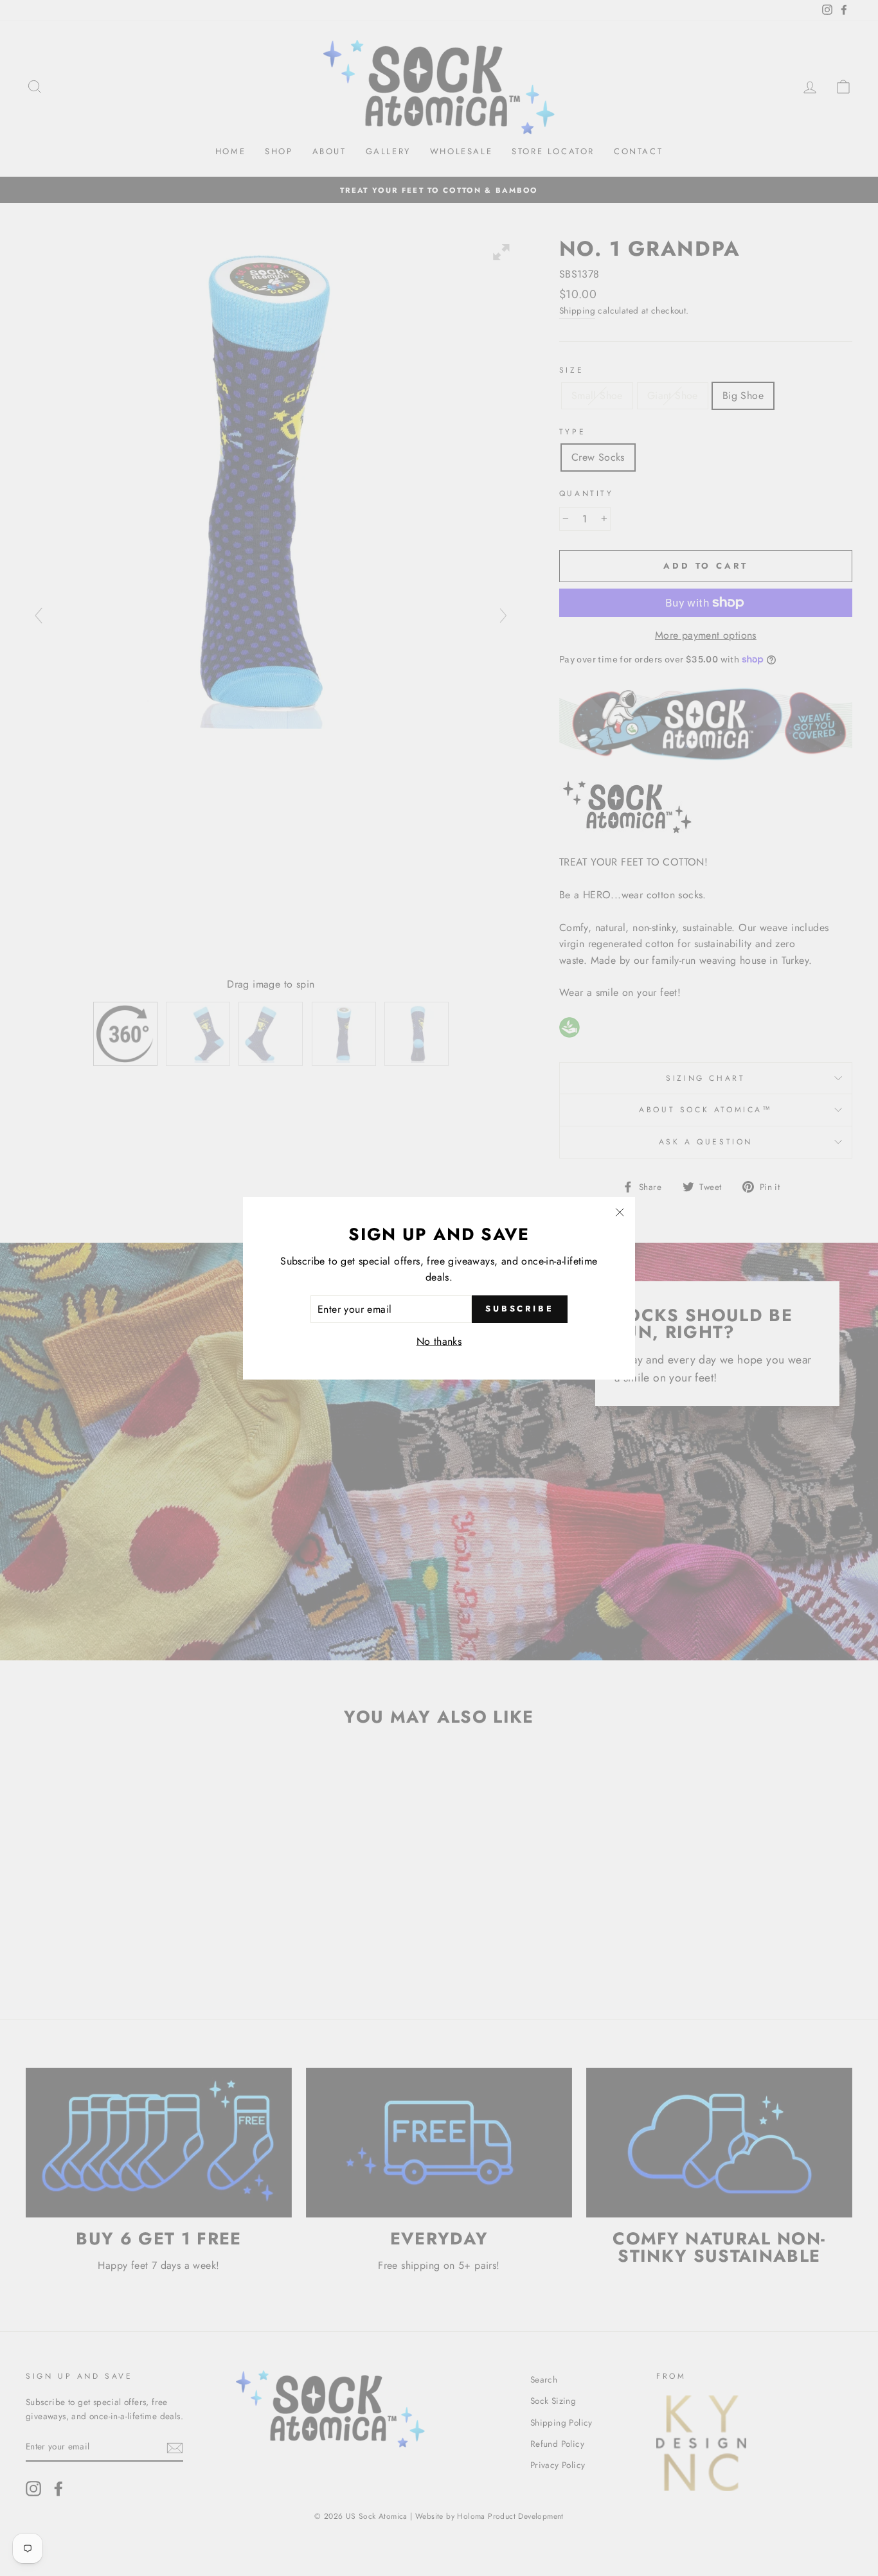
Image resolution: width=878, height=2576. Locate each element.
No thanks (439, 1341)
